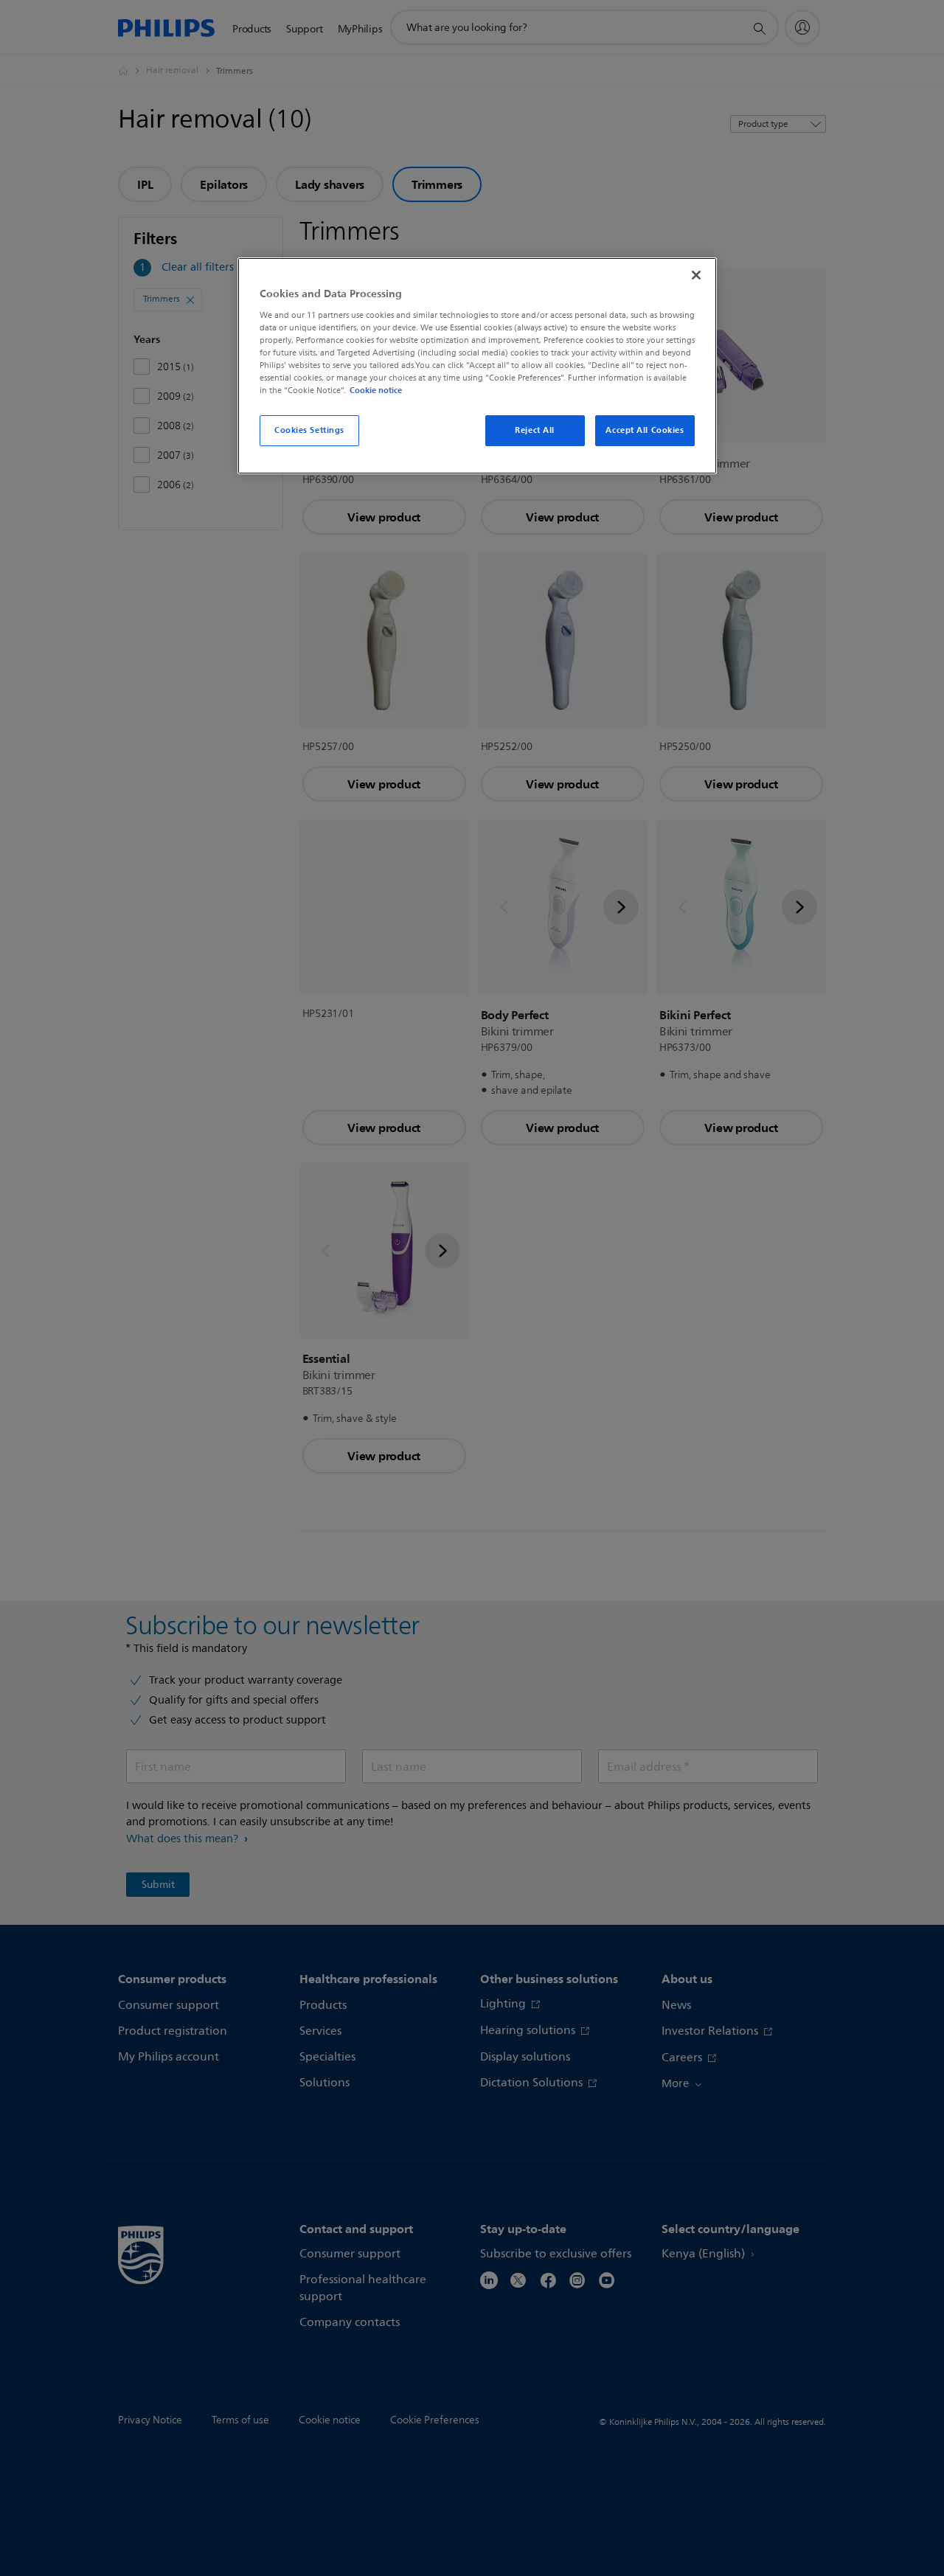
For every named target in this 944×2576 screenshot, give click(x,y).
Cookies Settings (309, 430)
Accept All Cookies (645, 430)
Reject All (535, 430)
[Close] (696, 275)
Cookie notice (376, 390)
